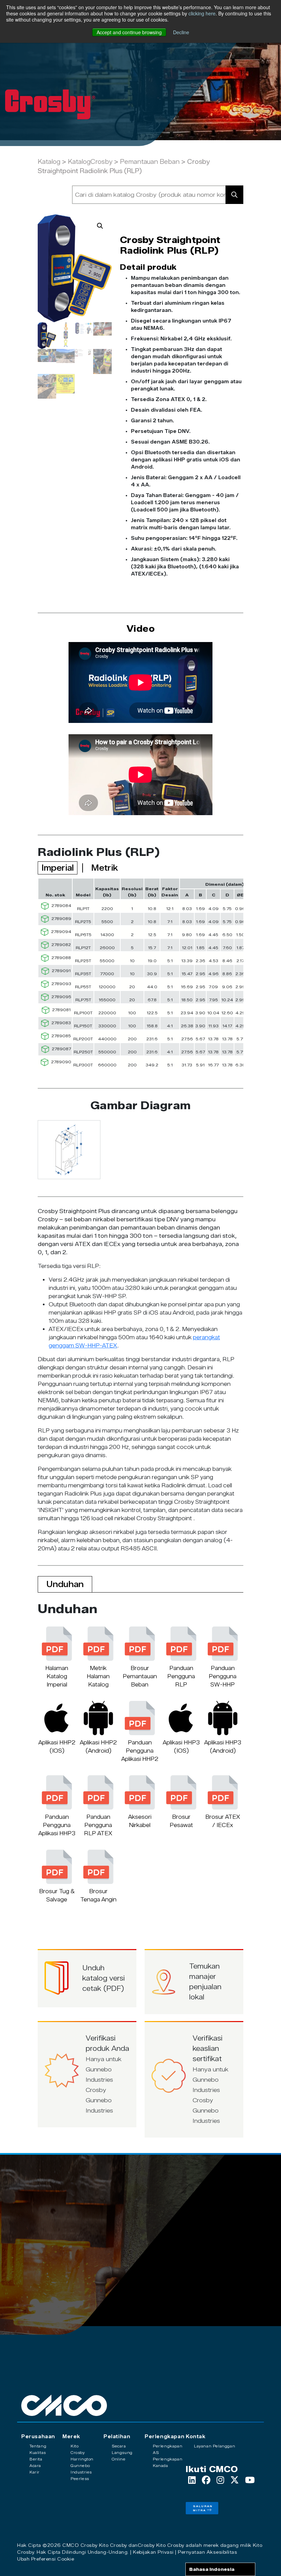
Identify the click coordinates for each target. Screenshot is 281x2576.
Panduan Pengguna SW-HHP (223, 1676)
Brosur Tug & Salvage (57, 1895)
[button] (100, 226)
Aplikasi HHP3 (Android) (223, 1747)
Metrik (105, 868)
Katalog (49, 162)
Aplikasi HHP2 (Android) (98, 1747)
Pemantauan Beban (150, 162)
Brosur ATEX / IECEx (223, 1821)
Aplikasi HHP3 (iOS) (181, 1747)
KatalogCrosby (91, 162)
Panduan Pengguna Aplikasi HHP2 (140, 1751)
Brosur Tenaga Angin (98, 1895)
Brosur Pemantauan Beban (140, 1676)
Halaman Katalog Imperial (57, 1676)
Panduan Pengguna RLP (181, 1676)
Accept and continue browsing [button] (129, 32)
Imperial (58, 868)
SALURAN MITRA (203, 2508)
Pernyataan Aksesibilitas (207, 2552)
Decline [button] (181, 32)
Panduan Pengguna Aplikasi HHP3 (57, 1825)
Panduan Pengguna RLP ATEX (98, 1825)
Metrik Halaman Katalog (98, 1676)
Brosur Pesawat (181, 1821)
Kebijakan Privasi (153, 2552)
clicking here (202, 13)
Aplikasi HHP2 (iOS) (57, 1747)
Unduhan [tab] (65, 1584)
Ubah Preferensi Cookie (46, 2559)
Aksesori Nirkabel (140, 1821)
